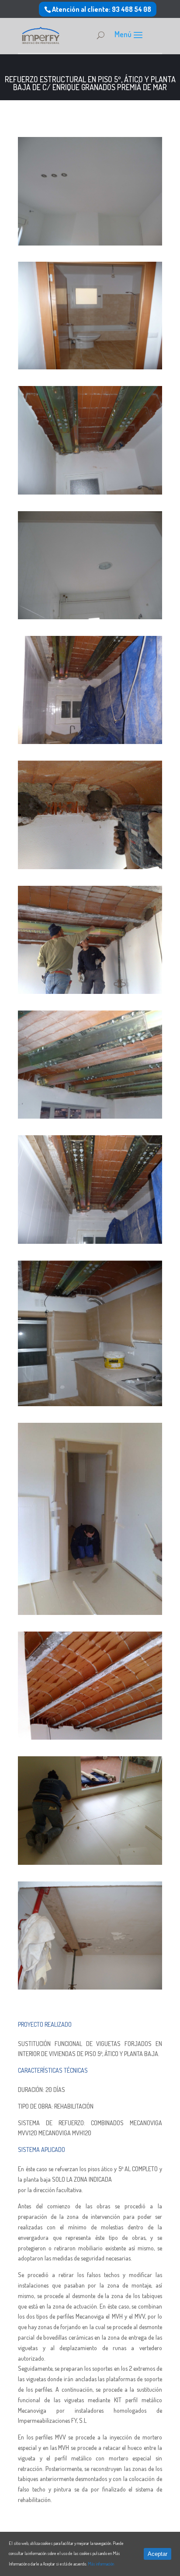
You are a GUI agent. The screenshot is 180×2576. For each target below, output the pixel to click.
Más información (101, 2564)
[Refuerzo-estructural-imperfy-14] (90, 367)
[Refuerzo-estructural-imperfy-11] (90, 742)
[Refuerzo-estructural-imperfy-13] (90, 492)
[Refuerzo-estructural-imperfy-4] (90, 1613)
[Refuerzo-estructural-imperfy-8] (90, 1116)
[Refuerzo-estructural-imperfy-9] (90, 1241)
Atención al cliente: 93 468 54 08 (102, 9)
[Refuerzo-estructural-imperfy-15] (90, 243)
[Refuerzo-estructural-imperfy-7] (90, 991)
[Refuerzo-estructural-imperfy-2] (90, 1862)
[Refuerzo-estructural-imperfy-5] (90, 867)
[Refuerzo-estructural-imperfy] (90, 1987)
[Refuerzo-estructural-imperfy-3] (90, 1737)
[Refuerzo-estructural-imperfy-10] (90, 1404)
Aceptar (157, 2554)
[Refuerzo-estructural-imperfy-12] (90, 617)
